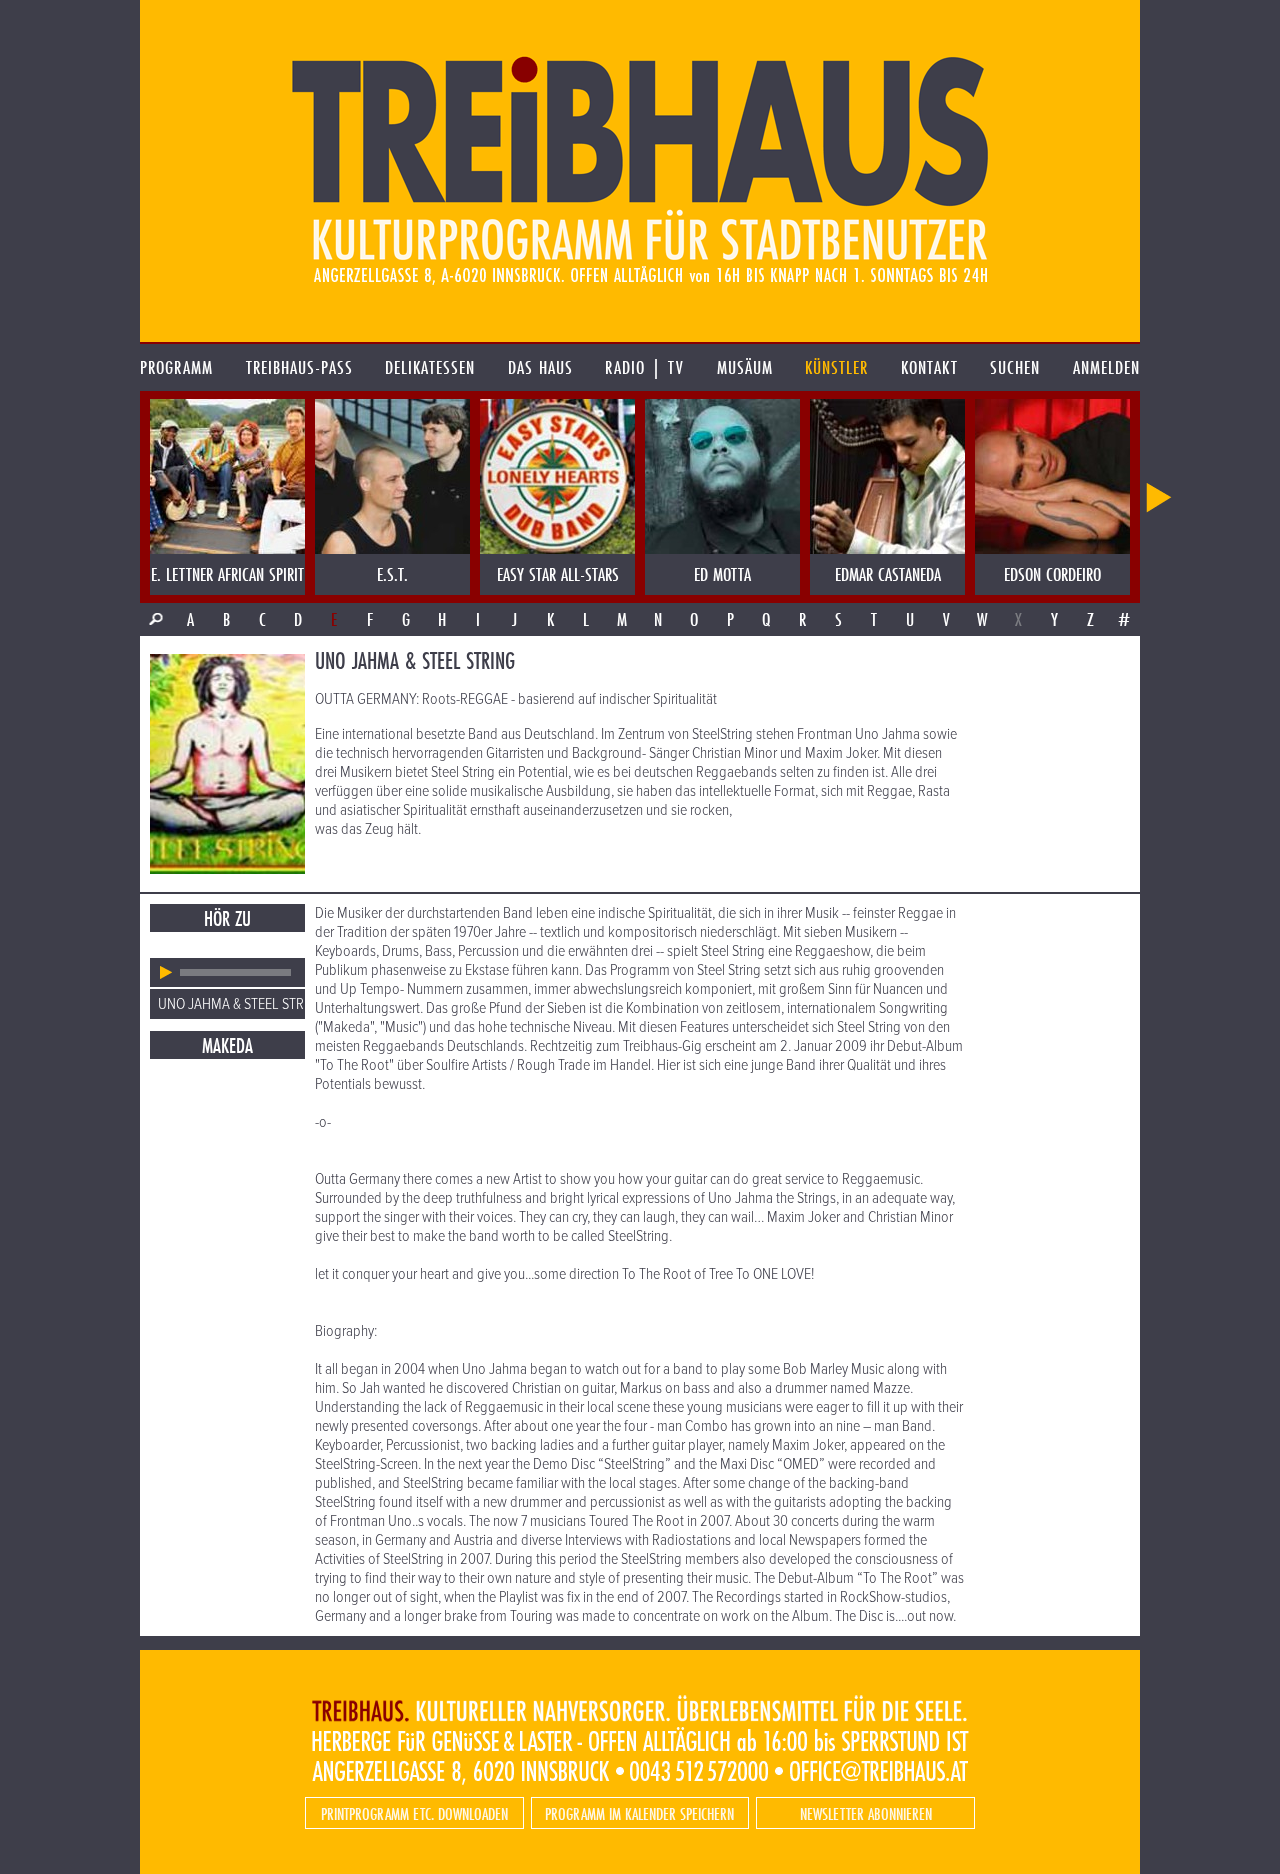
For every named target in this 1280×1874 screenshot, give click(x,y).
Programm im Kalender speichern (639, 1813)
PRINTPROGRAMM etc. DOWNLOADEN (414, 1813)
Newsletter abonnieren (866, 1813)
